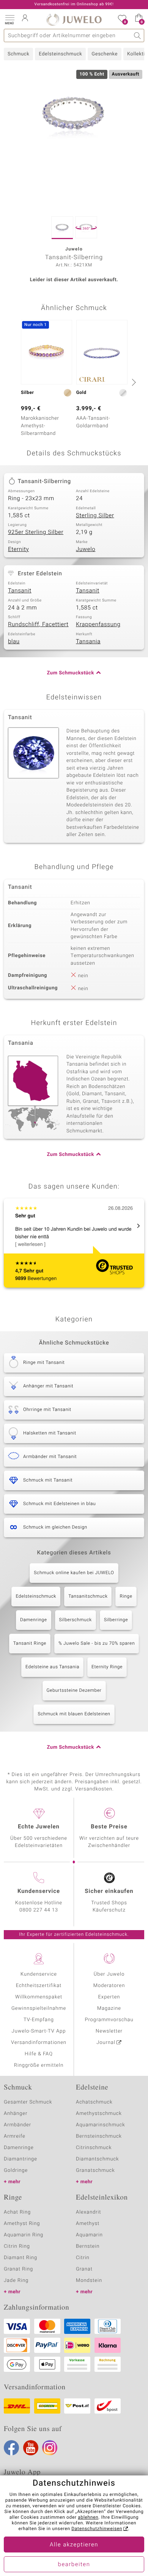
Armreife (15, 2136)
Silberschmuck (76, 1620)
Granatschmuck (95, 2171)
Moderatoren (109, 1986)
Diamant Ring (20, 2258)
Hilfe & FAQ (39, 2054)
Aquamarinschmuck (101, 2125)
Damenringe (34, 1620)
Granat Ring (18, 2269)
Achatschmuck (94, 2102)
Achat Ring (17, 2212)
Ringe (126, 1597)
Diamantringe (20, 2159)
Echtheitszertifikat (39, 1986)
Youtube (31, 2448)
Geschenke (105, 54)
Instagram (50, 2448)
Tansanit (20, 591)
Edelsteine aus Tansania (52, 1667)
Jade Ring (16, 2281)
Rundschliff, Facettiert (38, 625)
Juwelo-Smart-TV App (39, 2031)
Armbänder (17, 2125)
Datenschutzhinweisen (97, 2529)
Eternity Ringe (107, 1667)
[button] (9, 19)
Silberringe (116, 1620)
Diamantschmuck (97, 2159)
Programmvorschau (109, 2020)
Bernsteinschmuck (99, 2136)
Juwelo (86, 550)
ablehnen (88, 2518)
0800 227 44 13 (39, 1910)
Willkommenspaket (39, 1997)
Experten (109, 1997)
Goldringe (16, 2171)
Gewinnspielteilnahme (39, 2008)
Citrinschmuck (94, 2148)
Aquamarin (89, 2235)
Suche (138, 35)
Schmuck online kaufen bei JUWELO (74, 1573)
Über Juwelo (109, 1974)
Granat (84, 2269)
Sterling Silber (95, 516)
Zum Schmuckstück (71, 673)
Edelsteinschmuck (60, 54)
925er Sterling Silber (36, 532)
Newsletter (109, 2031)
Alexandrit (88, 2212)
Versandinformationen (39, 2043)
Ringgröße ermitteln (39, 2065)
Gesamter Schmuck (28, 2102)
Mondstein (89, 2281)
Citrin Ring (17, 2246)
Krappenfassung (98, 625)
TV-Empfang (39, 2020)
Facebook (11, 2448)
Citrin (83, 2258)
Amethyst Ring (22, 2224)
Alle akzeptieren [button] (74, 2545)
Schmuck (18, 54)
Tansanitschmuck (88, 1597)
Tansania (88, 642)
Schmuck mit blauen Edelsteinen (74, 1714)
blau (14, 642)
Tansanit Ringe (30, 1644)
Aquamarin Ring (24, 2235)
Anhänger (16, 2114)
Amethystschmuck (99, 2114)
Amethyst (88, 2224)
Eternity (18, 550)
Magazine (109, 2008)
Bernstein (88, 2246)
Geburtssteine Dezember (74, 1691)
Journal (106, 2043)
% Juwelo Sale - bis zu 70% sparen (97, 1644)
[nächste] (133, 382)
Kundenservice (39, 1974)
